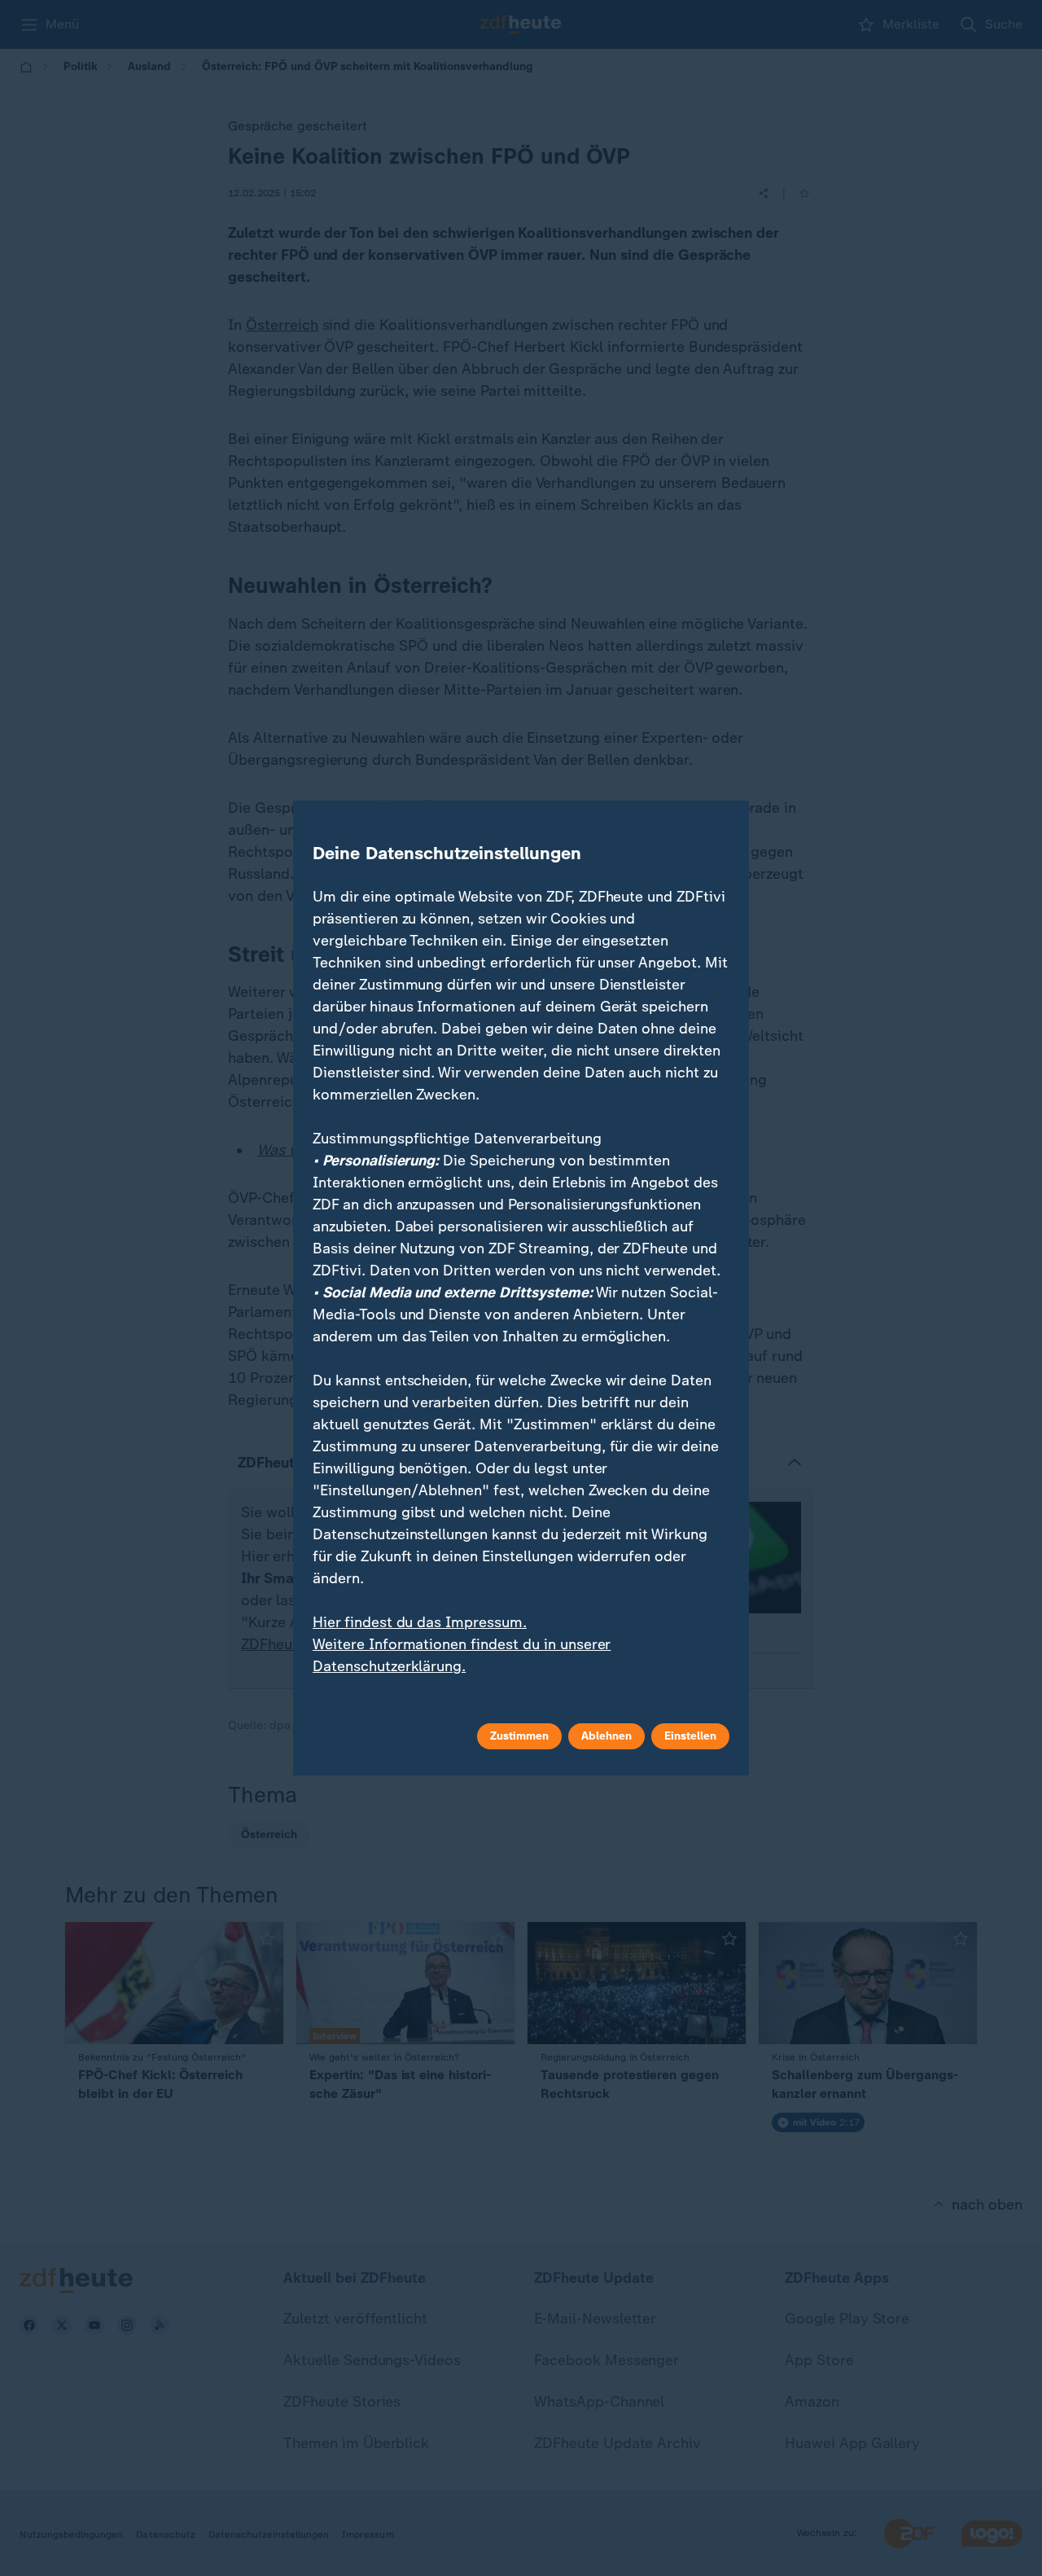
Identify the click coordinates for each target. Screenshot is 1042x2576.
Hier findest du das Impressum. (420, 1622)
